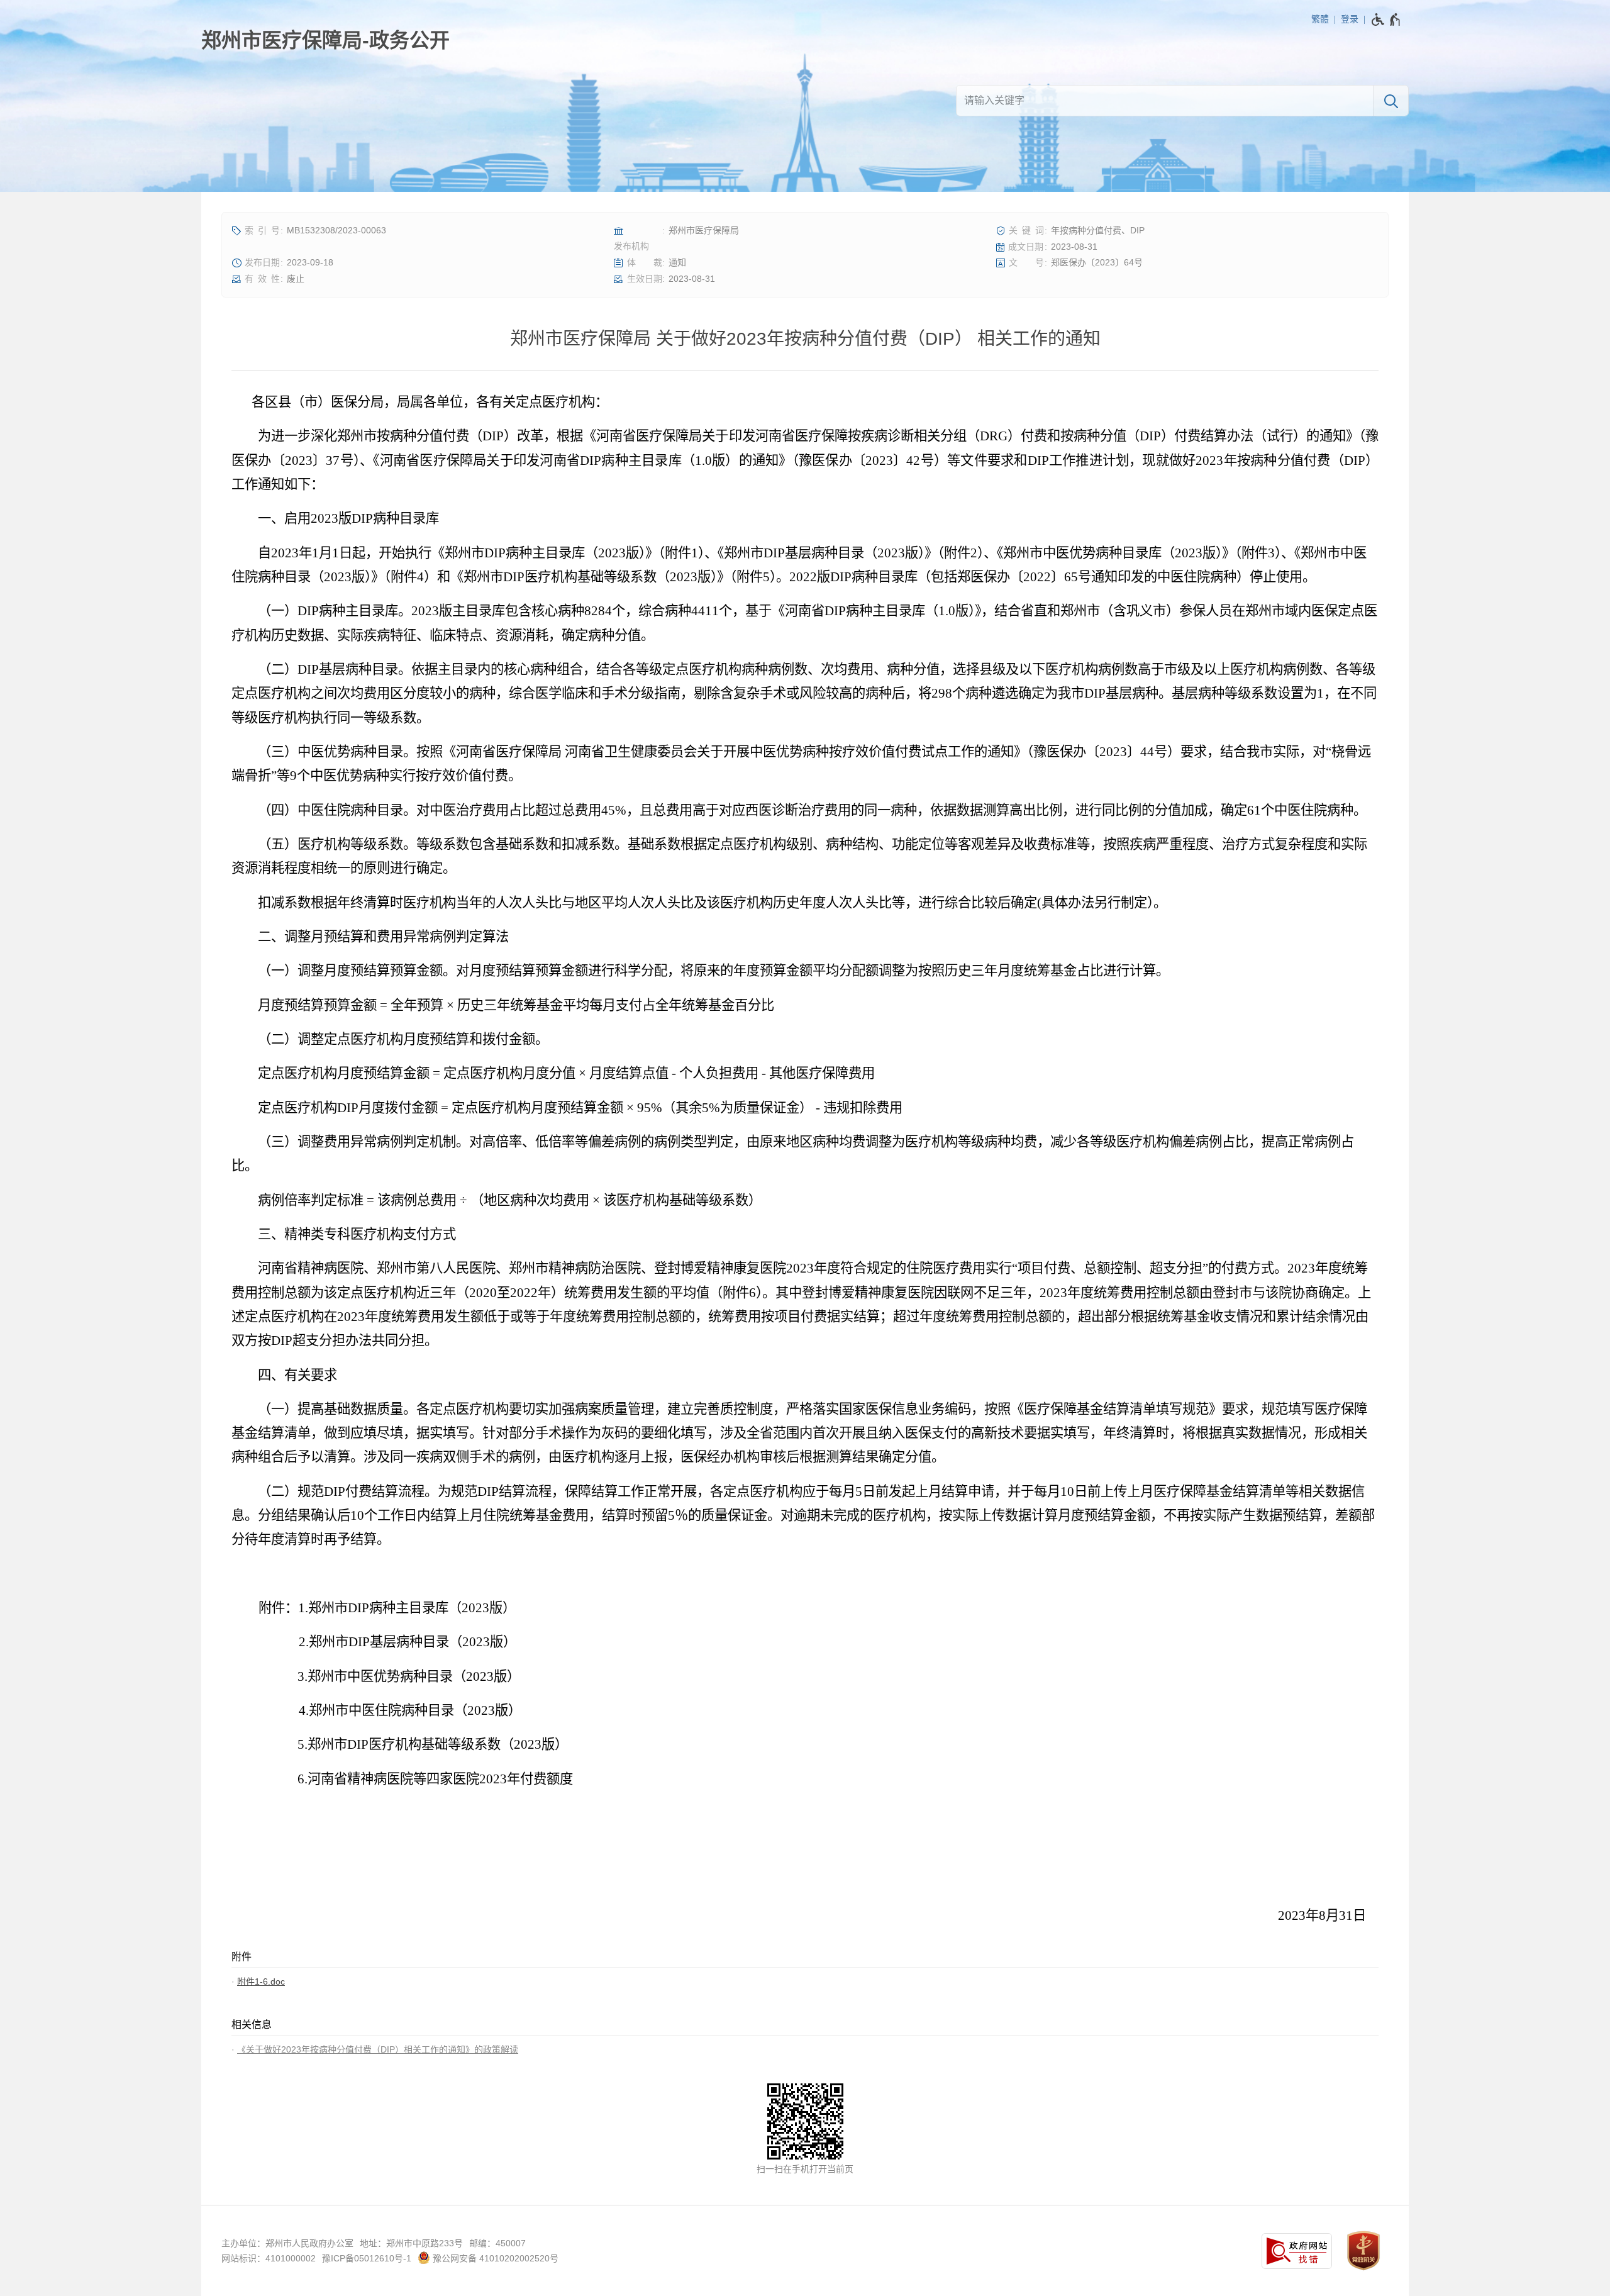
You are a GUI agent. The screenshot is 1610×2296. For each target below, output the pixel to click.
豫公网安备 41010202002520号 (494, 2258)
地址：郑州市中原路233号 (411, 2243)
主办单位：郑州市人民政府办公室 (287, 2243)
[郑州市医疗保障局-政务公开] (325, 40)
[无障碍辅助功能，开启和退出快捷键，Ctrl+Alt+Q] (1386, 20)
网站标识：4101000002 (269, 2258)
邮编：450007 (497, 2243)
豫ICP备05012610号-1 (367, 2258)
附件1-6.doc (261, 1981)
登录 (1350, 19)
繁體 (1320, 19)
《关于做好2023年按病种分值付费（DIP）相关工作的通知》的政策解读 (378, 2049)
